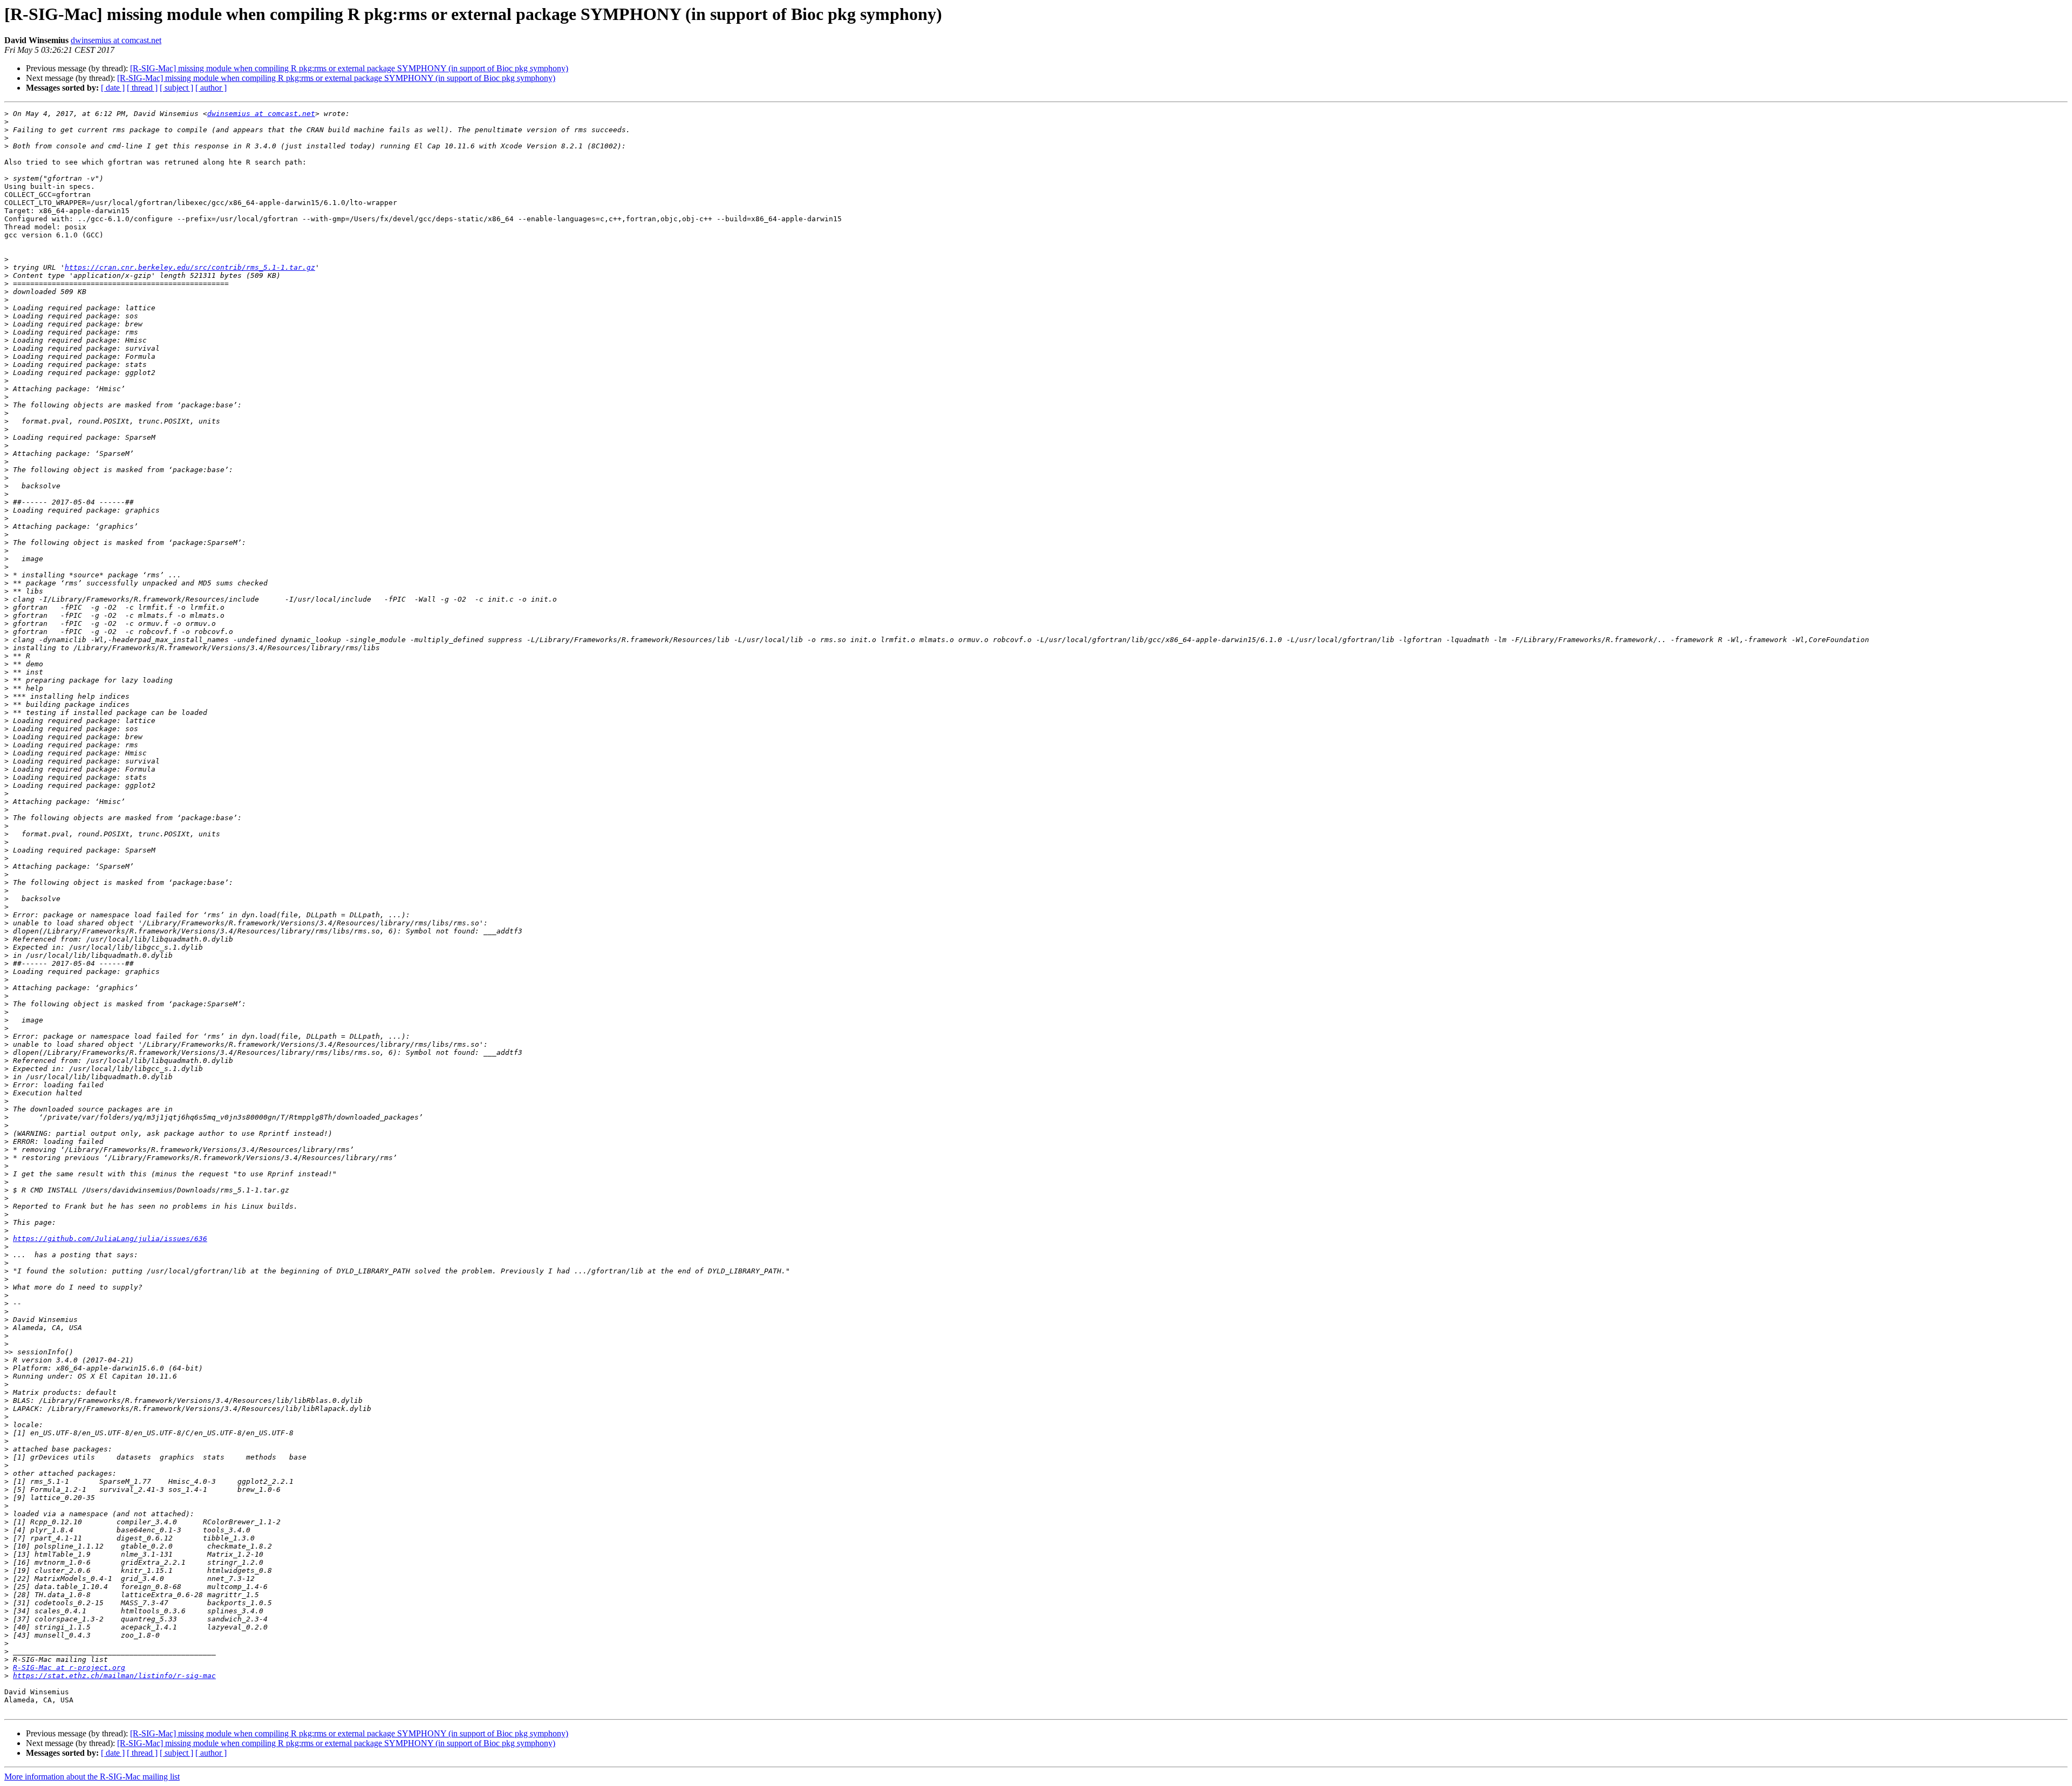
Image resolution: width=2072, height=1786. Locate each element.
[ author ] (211, 88)
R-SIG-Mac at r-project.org (69, 1668)
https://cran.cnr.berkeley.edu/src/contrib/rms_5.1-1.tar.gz (190, 267)
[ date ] (113, 88)
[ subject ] (176, 88)
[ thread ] (142, 88)
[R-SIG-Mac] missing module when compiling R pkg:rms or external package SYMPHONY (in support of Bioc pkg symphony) (349, 68)
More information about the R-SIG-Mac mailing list (92, 1777)
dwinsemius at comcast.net (116, 40)
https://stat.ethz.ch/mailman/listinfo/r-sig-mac (114, 1676)
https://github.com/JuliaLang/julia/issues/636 (110, 1239)
